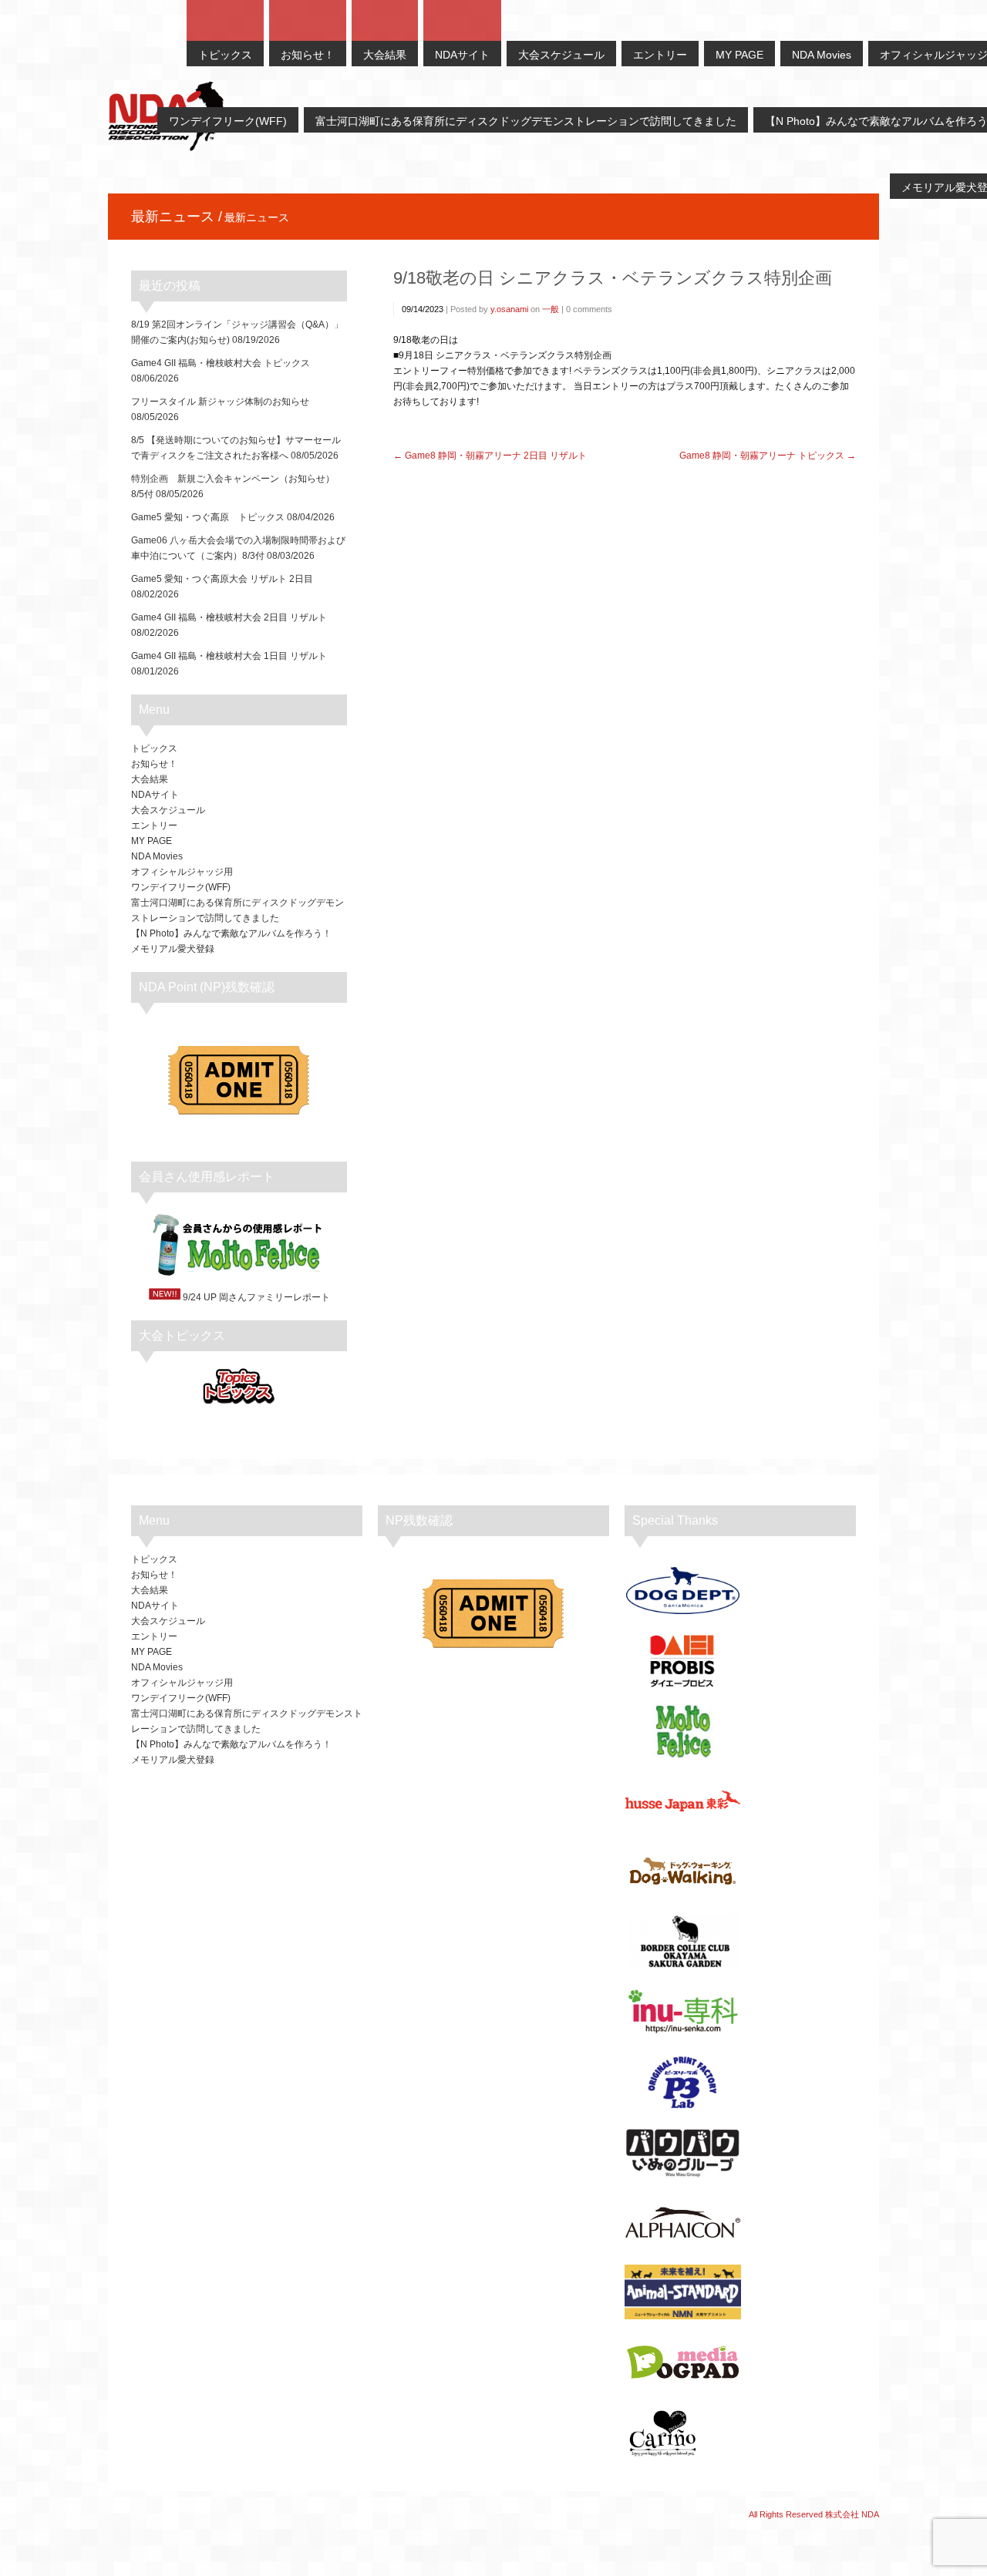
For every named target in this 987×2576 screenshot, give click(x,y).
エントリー (154, 826)
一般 (551, 309)
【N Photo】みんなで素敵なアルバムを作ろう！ (231, 933)
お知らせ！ (154, 764)
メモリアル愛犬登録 (173, 949)
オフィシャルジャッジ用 (182, 872)
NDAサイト (155, 795)
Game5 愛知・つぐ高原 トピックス (208, 517)
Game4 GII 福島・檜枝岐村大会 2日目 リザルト (229, 617)
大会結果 (150, 779)
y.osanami (509, 309)
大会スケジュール (168, 810)
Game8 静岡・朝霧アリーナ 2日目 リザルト (496, 456)
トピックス (154, 748)
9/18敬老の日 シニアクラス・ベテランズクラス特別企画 (613, 278)
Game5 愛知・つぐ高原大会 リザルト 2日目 (222, 579)
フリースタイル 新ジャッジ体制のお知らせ (220, 402)
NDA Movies (157, 856)
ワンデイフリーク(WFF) (181, 887)
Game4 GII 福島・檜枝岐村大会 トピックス (221, 363)
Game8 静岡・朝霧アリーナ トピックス (762, 456)
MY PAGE (152, 841)
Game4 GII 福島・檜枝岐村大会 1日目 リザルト (229, 656)
